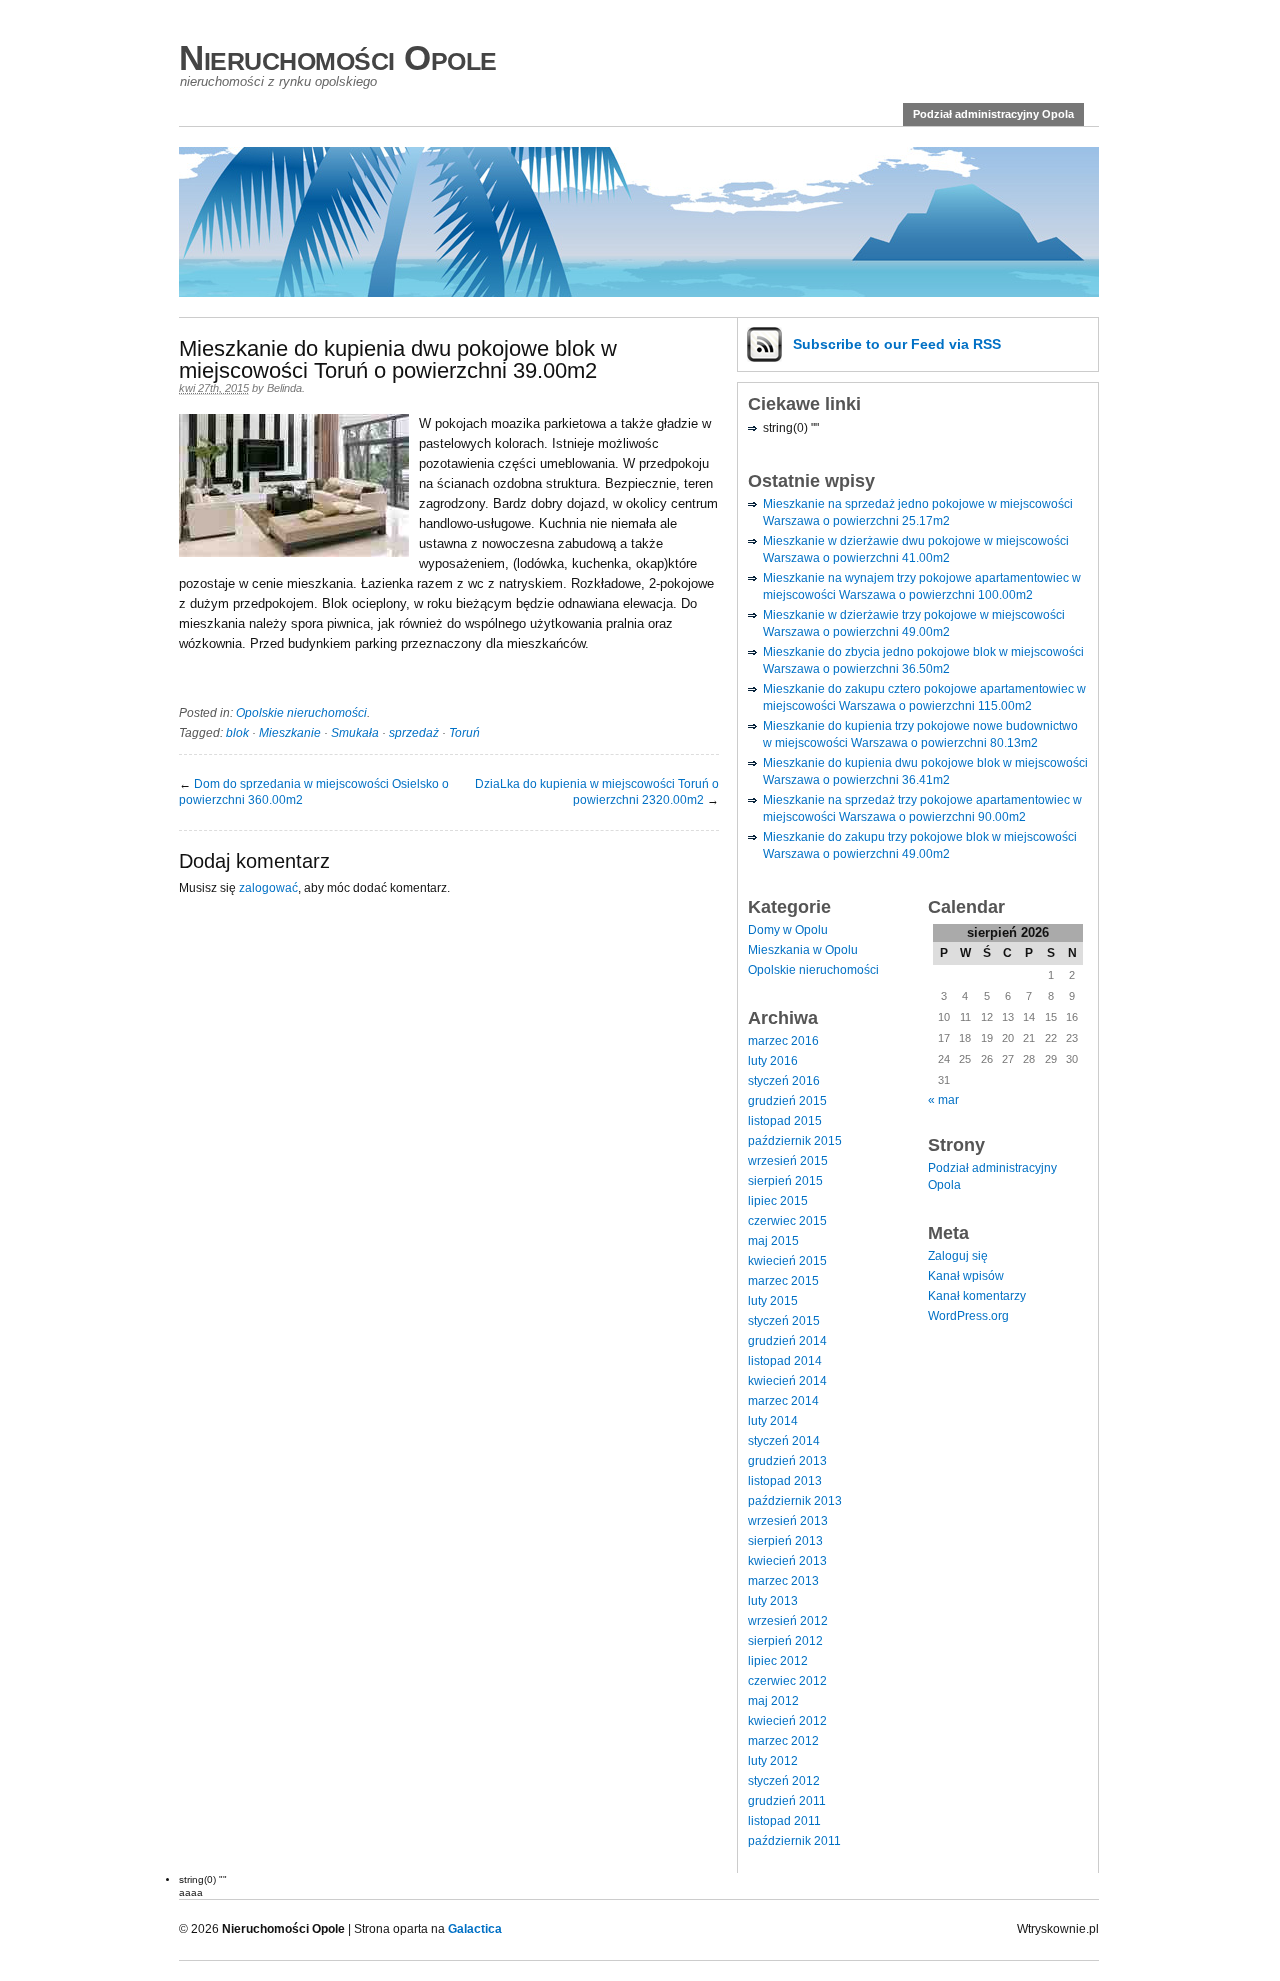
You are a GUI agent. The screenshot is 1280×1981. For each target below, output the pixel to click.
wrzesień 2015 (788, 1161)
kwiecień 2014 (787, 1381)
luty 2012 (773, 1761)
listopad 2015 (785, 1121)
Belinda (284, 388)
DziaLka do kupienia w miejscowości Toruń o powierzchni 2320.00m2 (597, 792)
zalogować (268, 888)
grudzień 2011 (787, 1801)
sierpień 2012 (785, 1641)
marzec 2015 (783, 1281)
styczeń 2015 (784, 1321)
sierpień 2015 (785, 1181)
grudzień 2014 (787, 1341)
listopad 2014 (785, 1361)
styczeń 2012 (784, 1781)
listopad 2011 (784, 1821)
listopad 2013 (785, 1481)
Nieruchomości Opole (338, 57)
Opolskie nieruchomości (301, 713)
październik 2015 (795, 1141)
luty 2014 (773, 1421)
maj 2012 (773, 1701)
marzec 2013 (783, 1581)
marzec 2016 (783, 1041)
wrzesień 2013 (788, 1521)
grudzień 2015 (787, 1101)
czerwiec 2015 (787, 1221)
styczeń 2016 (784, 1081)
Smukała (355, 733)
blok (237, 733)
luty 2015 (773, 1301)
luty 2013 (773, 1601)
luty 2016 (773, 1061)
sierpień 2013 (785, 1541)
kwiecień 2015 (787, 1261)
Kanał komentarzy (977, 1296)
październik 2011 (794, 1841)
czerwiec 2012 (787, 1681)
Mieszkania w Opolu (803, 950)
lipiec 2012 (778, 1661)
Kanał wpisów (966, 1276)
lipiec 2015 (778, 1201)
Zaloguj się (958, 1256)
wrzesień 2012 (788, 1621)
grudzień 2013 (787, 1461)
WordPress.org (968, 1316)
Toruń (464, 733)
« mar (943, 1100)
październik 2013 (795, 1501)
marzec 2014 (783, 1401)
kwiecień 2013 (787, 1561)
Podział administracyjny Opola (993, 114)
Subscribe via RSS (897, 344)
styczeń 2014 (784, 1441)
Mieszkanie (290, 733)
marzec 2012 (783, 1741)
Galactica (475, 1929)
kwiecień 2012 (787, 1721)
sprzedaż (414, 733)
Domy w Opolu (788, 930)
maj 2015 (773, 1241)
